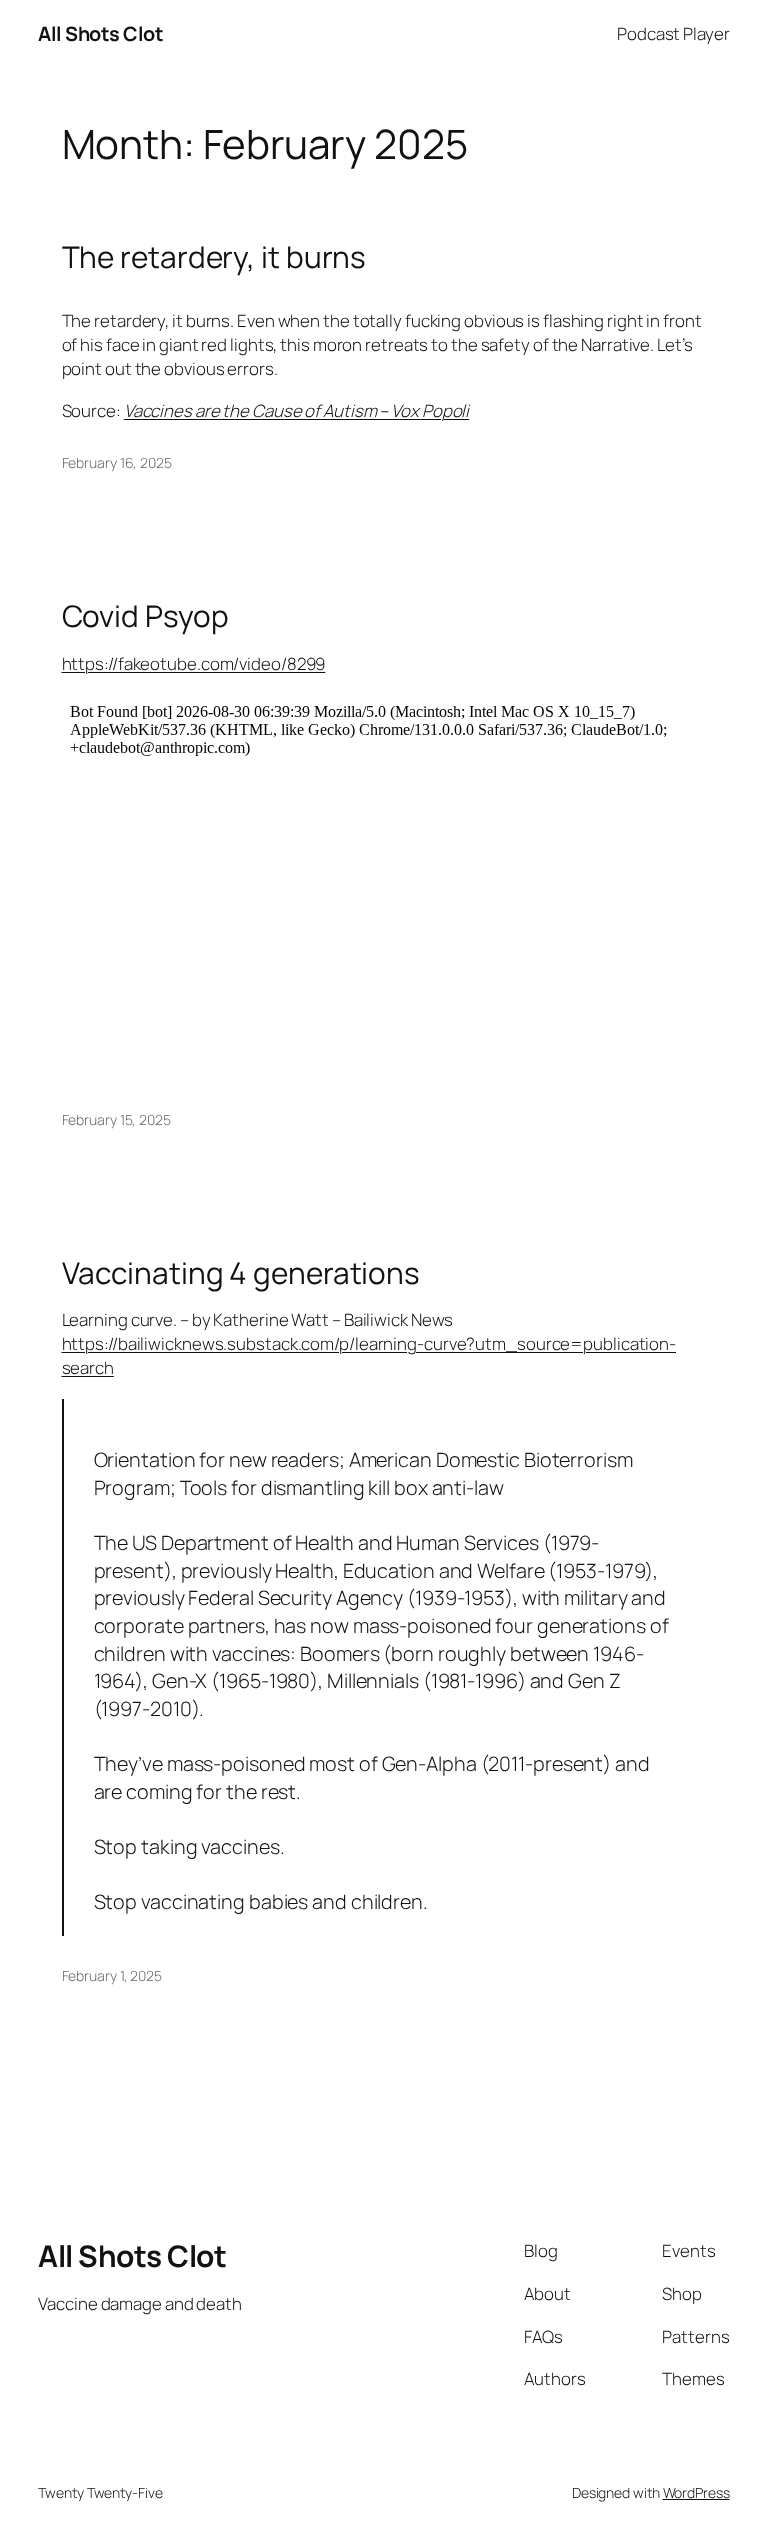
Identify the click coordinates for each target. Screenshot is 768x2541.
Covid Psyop (145, 615)
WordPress (696, 2492)
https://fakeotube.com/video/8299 (194, 663)
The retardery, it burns (214, 256)
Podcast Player (673, 33)
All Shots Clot (100, 33)
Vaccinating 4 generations (241, 1272)
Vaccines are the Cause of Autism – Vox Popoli (297, 410)
